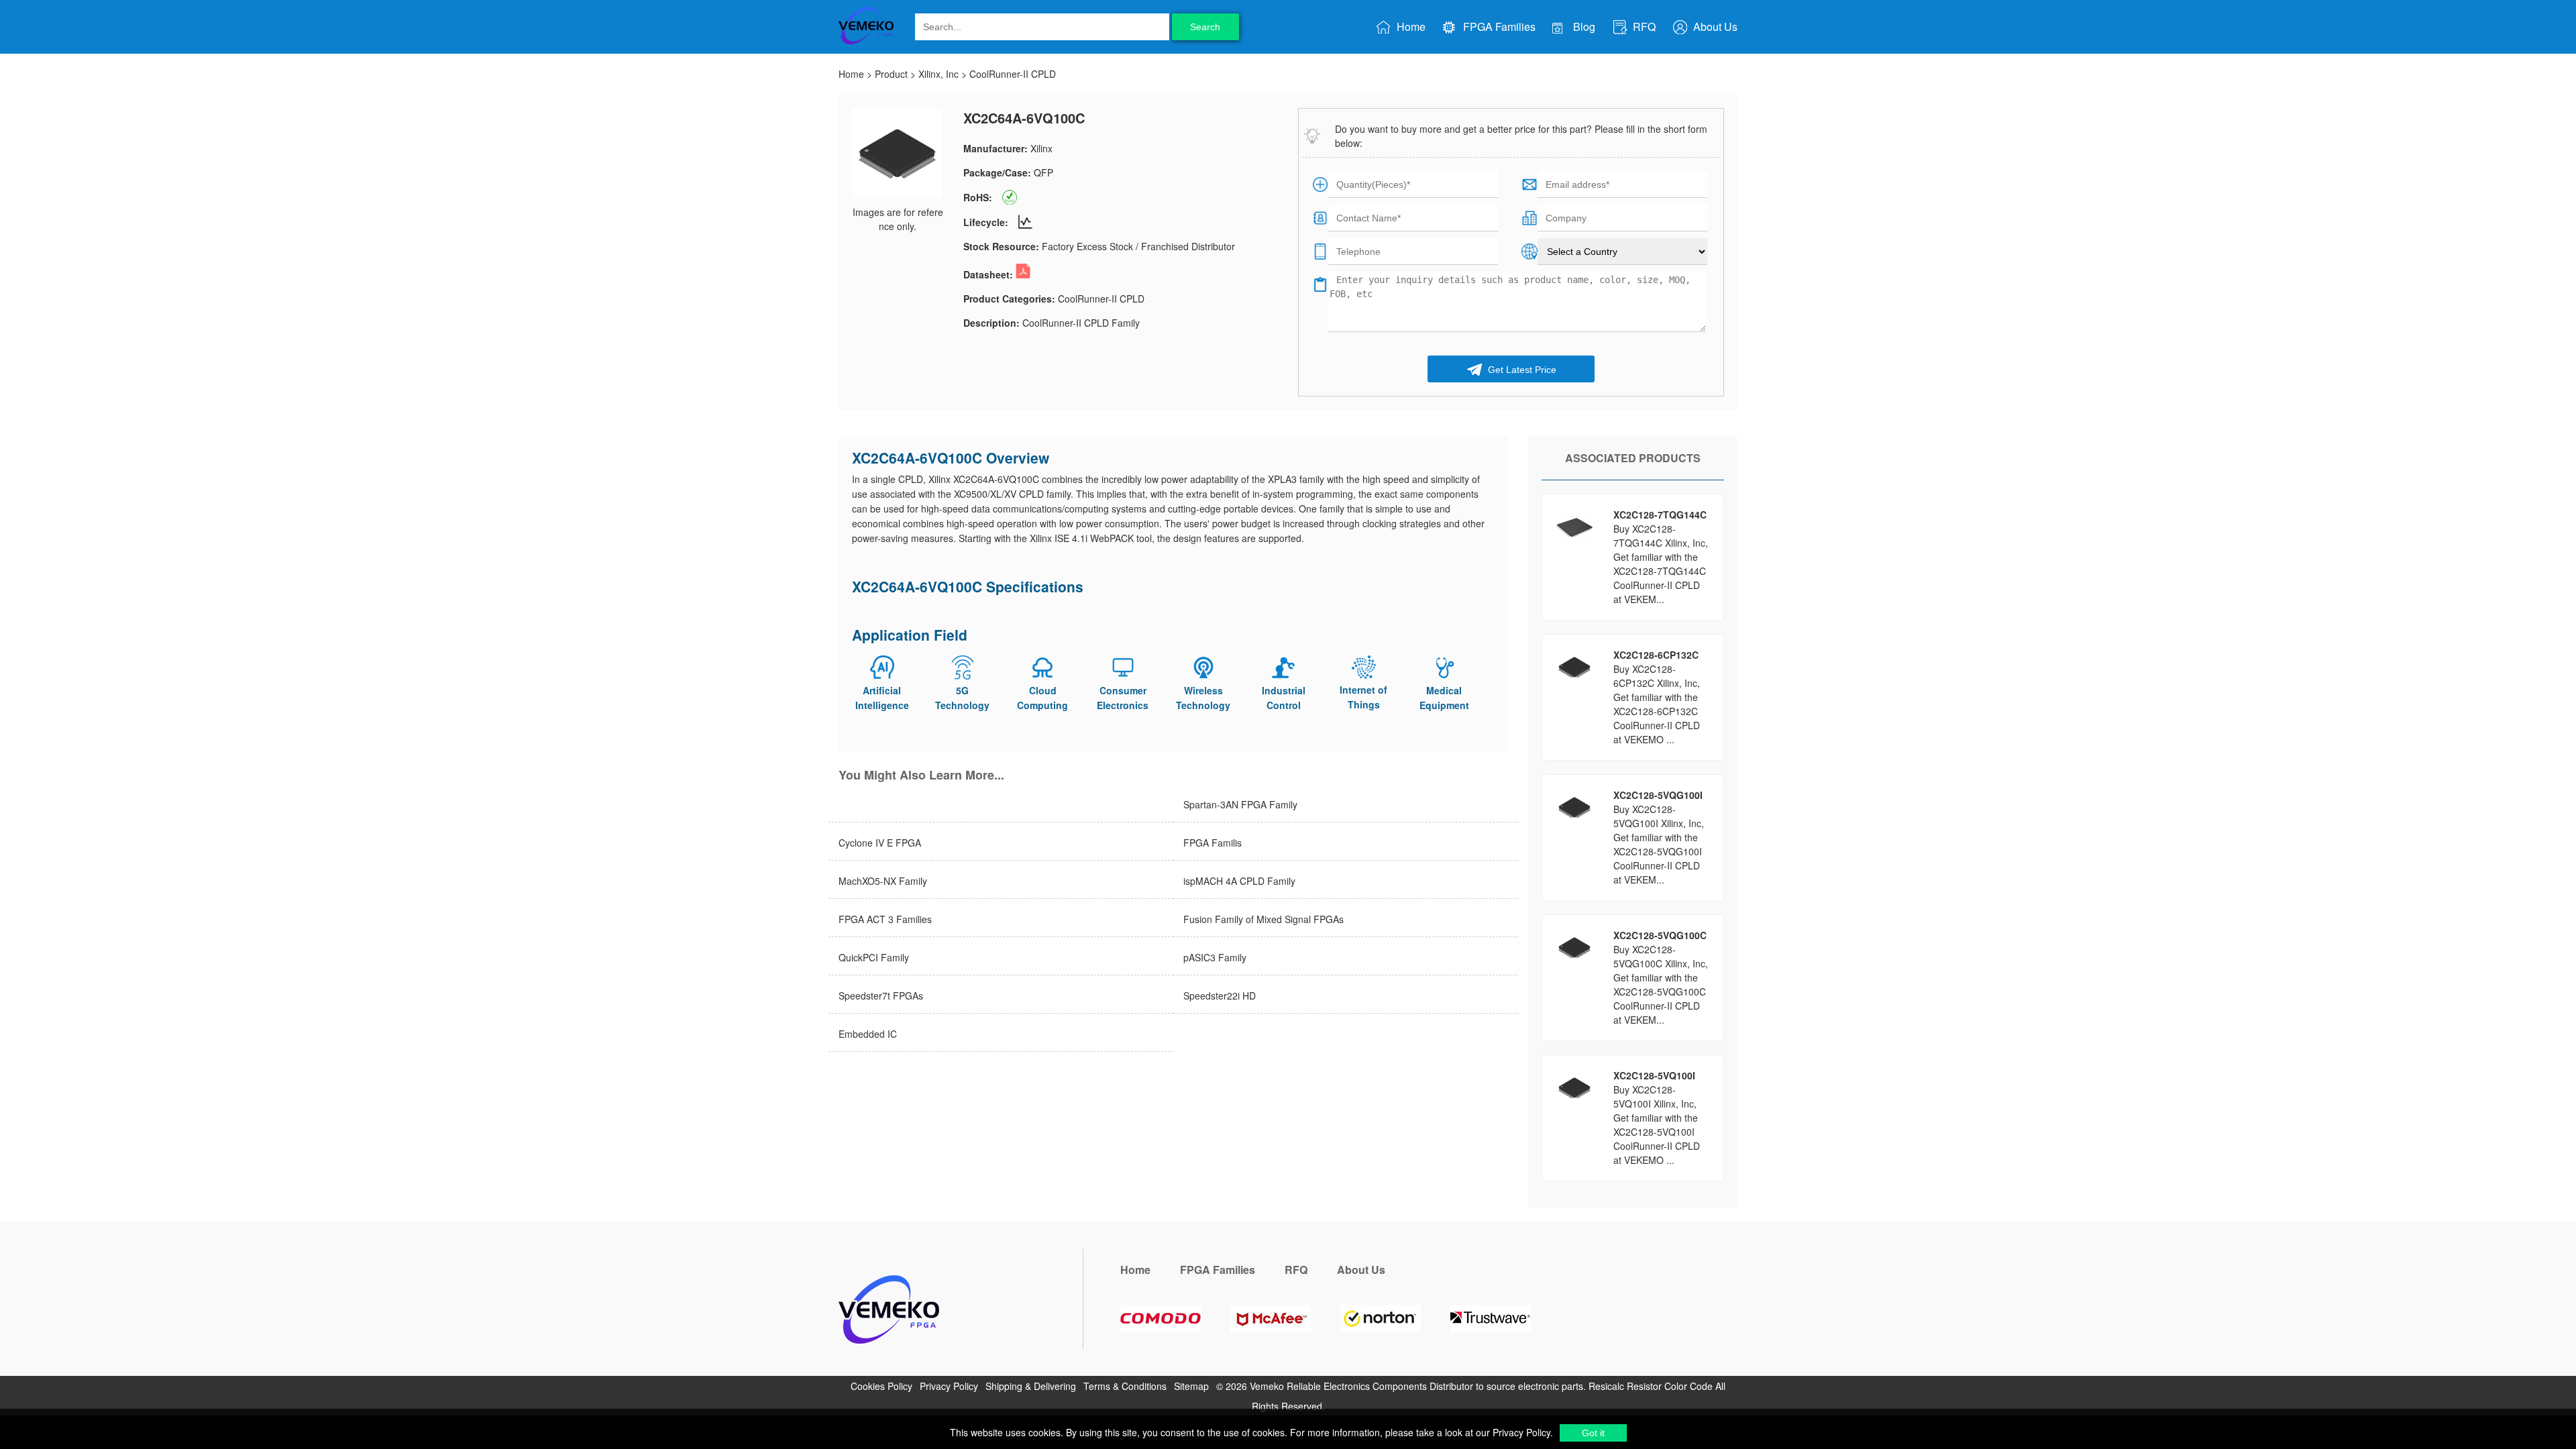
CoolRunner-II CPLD (1013, 74)
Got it (1593, 1433)
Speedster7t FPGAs (881, 996)
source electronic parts (1535, 1386)
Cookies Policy (885, 1386)
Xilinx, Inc (938, 74)
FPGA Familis (1213, 843)
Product (891, 74)
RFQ (1643, 26)
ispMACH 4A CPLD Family (1239, 881)
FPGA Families (1498, 26)
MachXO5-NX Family (883, 881)
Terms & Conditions (1129, 1386)
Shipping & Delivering (1034, 1386)
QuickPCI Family (874, 957)
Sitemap (1191, 1386)
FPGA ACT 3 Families (885, 919)
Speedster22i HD (1220, 996)
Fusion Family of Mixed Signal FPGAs (1264, 919)
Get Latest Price (1521, 370)
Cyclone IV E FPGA (880, 843)
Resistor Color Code (1670, 1386)
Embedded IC (868, 1034)
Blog (1583, 26)
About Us (1714, 26)
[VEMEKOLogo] (866, 42)
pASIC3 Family (1215, 957)
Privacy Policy (1520, 1432)
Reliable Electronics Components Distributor (1380, 1386)
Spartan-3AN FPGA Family (1240, 804)
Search (1205, 27)
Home (1410, 26)
